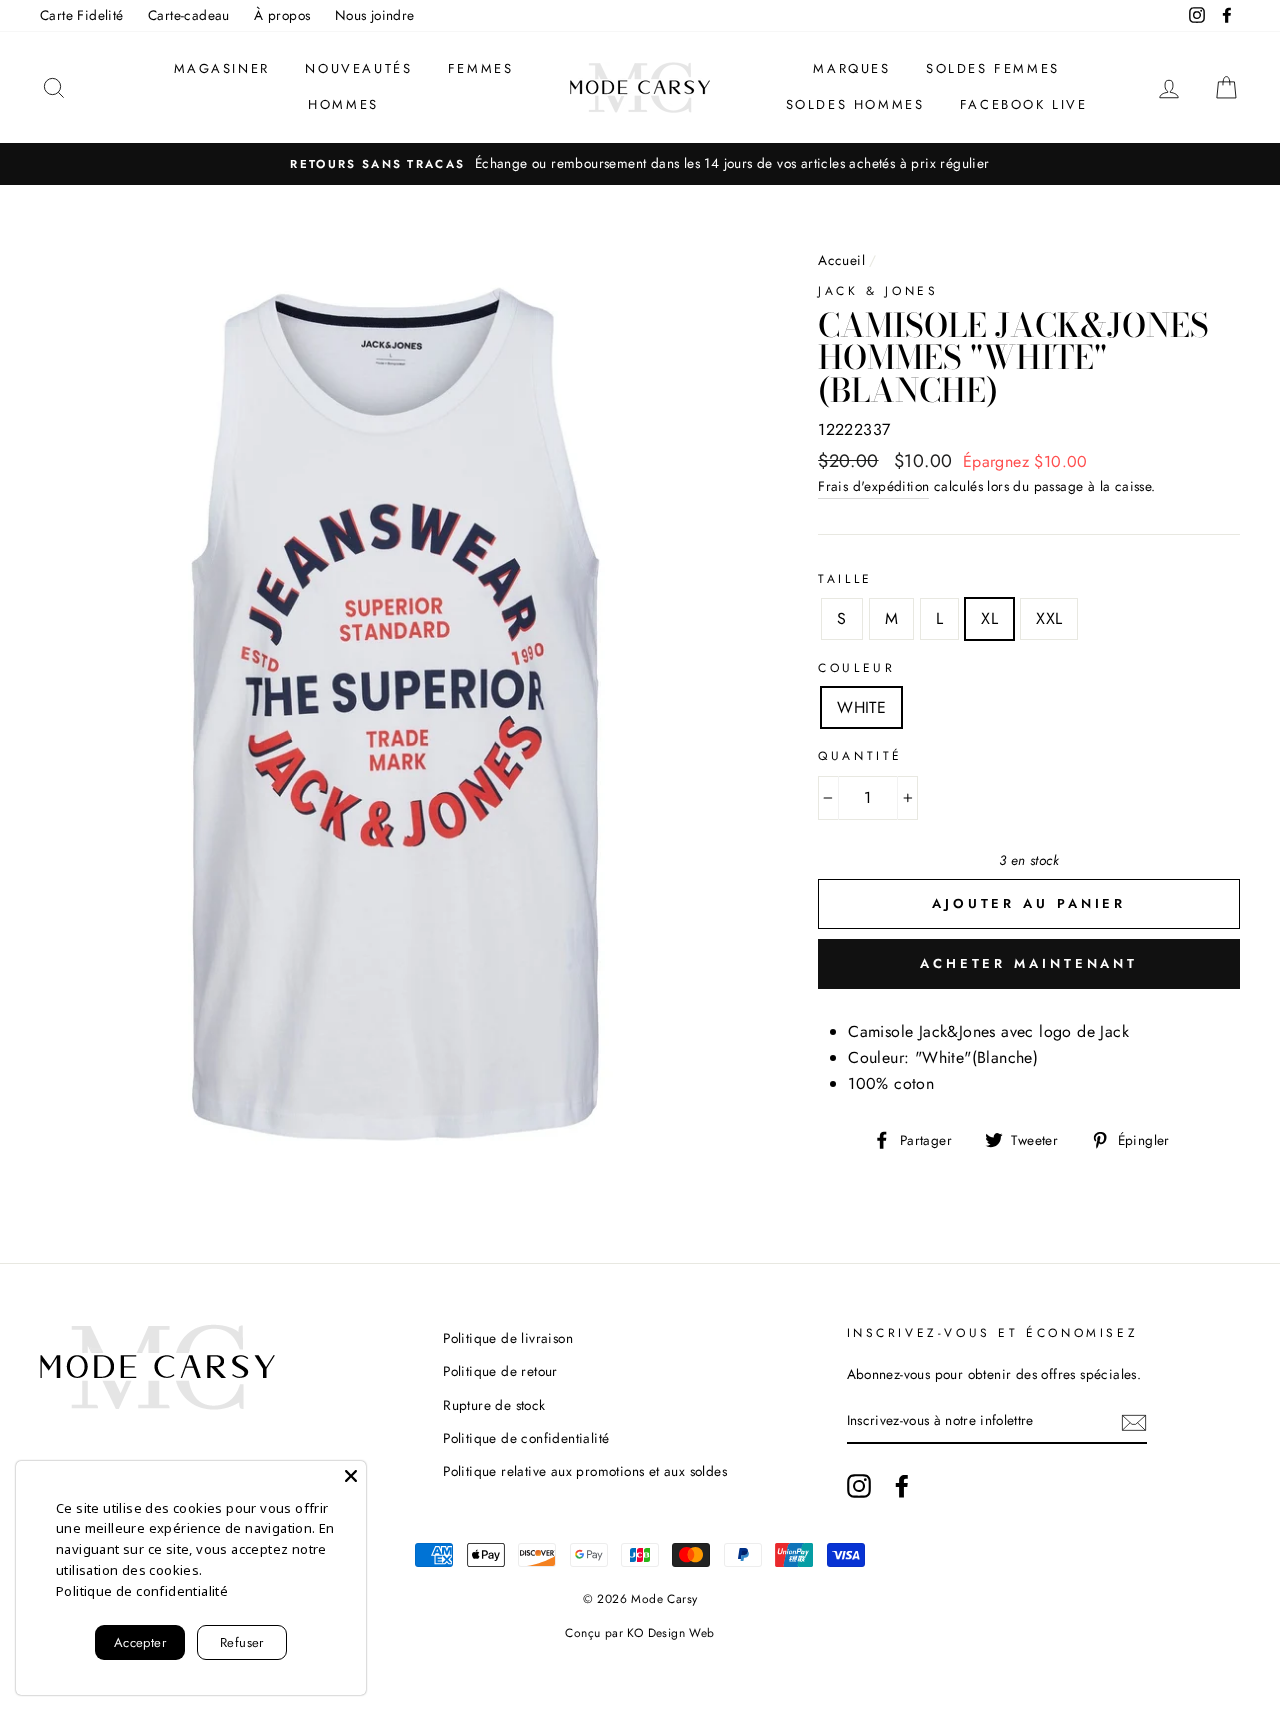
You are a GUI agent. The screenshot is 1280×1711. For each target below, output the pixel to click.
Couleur (856, 668)
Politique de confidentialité (526, 1438)
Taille (845, 579)
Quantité (860, 756)
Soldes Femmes (993, 68)
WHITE (861, 707)
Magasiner (222, 68)
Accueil (841, 260)
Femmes (481, 68)
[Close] (351, 1476)
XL (989, 618)
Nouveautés (358, 68)
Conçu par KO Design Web (639, 1633)
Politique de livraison (508, 1338)
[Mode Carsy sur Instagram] (859, 1486)
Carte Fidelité (82, 15)
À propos (282, 15)
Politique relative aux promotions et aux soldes (585, 1471)
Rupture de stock (494, 1405)
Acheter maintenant (1029, 963)
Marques (851, 68)
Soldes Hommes (855, 104)
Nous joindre (375, 15)
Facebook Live (1024, 104)
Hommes (343, 104)
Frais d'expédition (873, 486)
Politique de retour (500, 1371)
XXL (1049, 618)
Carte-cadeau (189, 15)
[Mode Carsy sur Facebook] (902, 1486)
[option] (640, 164)
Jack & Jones (878, 291)
